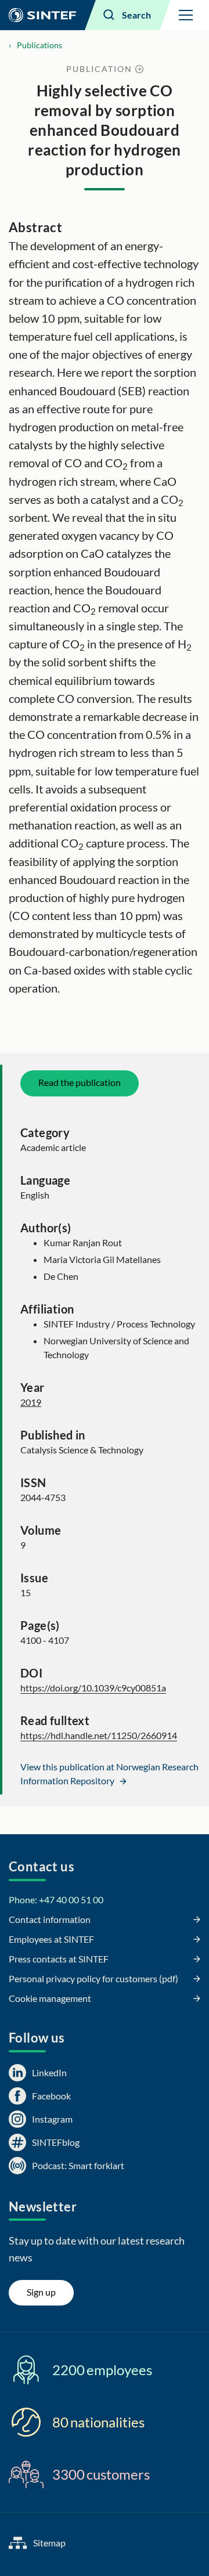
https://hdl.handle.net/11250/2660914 (99, 1735)
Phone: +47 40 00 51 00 (56, 1899)
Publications (39, 45)
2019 (31, 1402)
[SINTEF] (42, 15)
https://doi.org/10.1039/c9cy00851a (93, 1688)
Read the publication (80, 1082)
